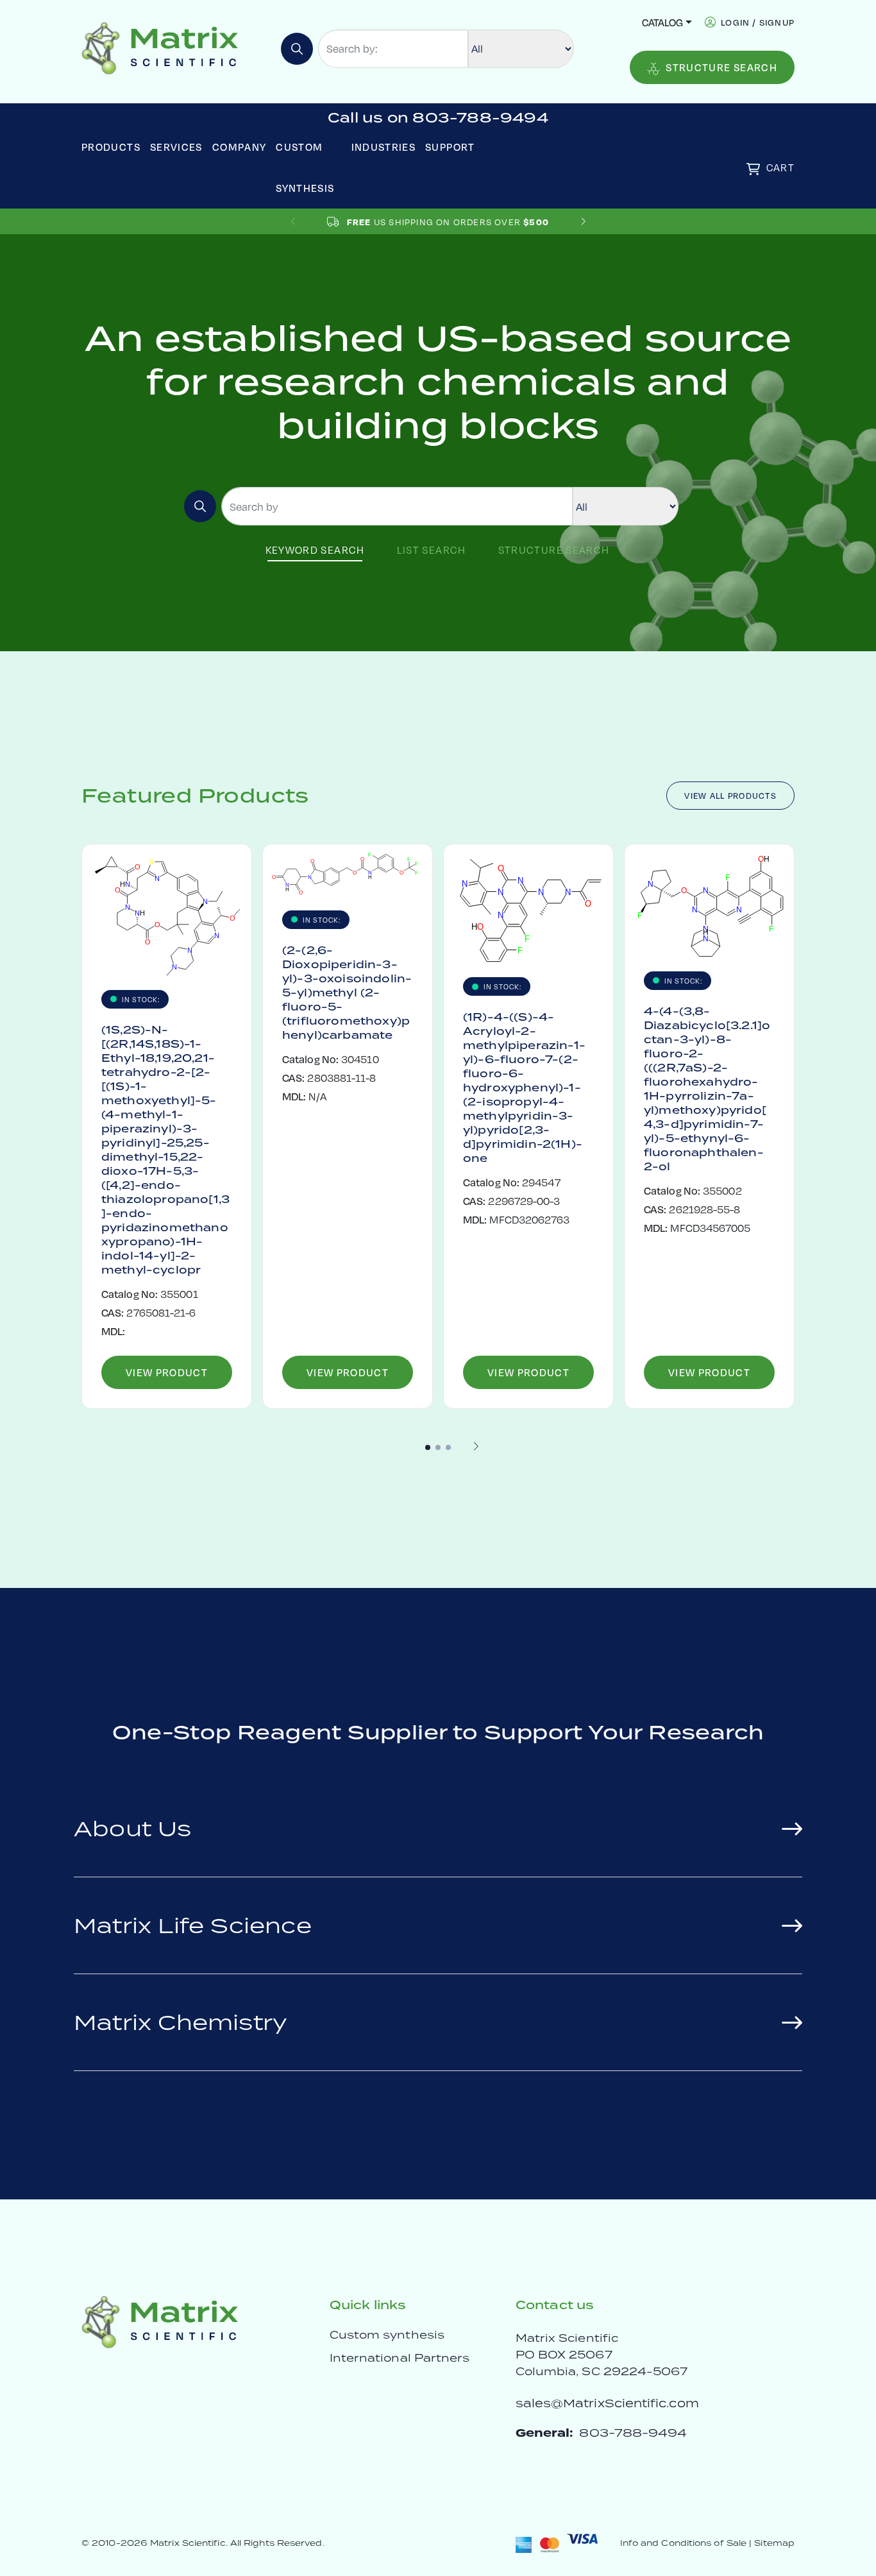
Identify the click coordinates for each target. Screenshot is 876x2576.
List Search (432, 550)
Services (176, 147)
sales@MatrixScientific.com (607, 2403)
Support (450, 147)
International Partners (400, 2358)
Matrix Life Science (193, 1925)
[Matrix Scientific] (160, 47)
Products (111, 147)
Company (240, 147)
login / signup (758, 22)
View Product (167, 1372)
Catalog (662, 22)
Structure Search (721, 67)
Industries (384, 147)
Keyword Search (315, 550)
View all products (730, 796)
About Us (133, 1828)
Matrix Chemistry (181, 2022)
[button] (583, 222)
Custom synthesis (387, 2335)
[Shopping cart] (753, 169)
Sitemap (774, 2543)
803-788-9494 (633, 2433)
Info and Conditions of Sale (683, 2543)
